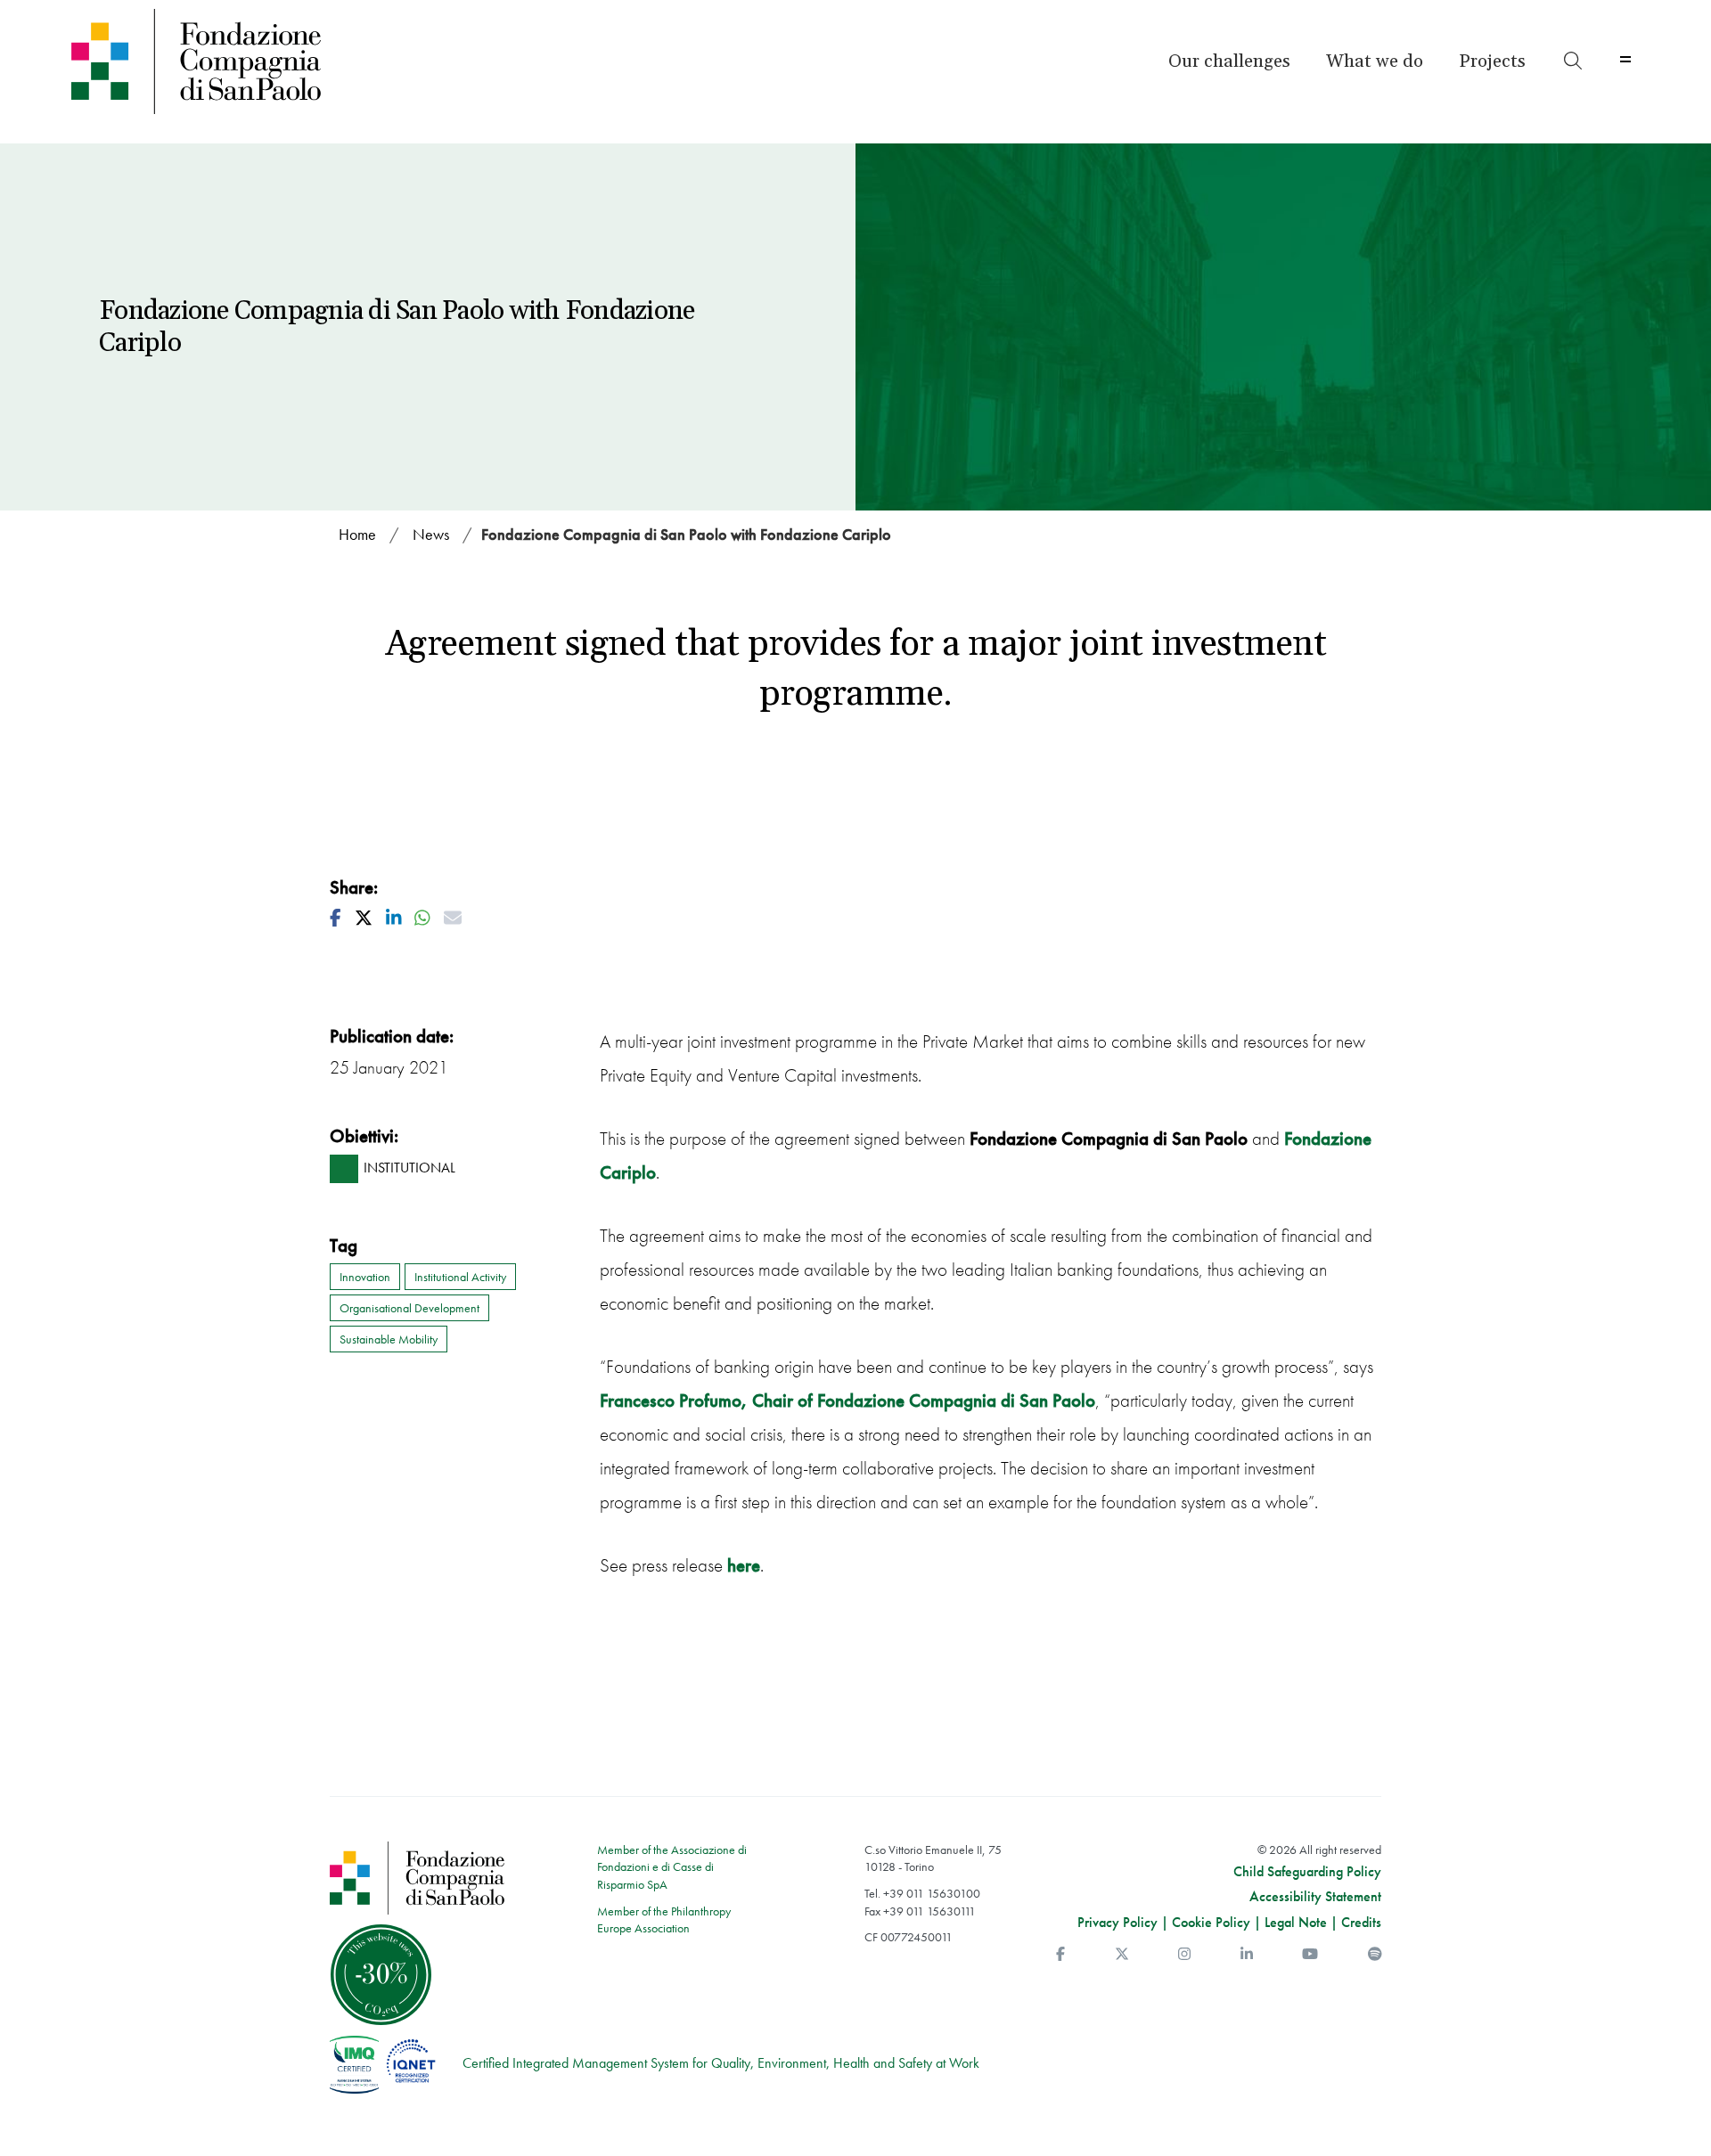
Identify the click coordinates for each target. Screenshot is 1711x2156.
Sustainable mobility (389, 1339)
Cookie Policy (1211, 1922)
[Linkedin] (1247, 1954)
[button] (1229, 61)
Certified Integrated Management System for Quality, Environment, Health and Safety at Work (721, 2063)
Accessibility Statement (1315, 1897)
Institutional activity (460, 1277)
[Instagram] (1184, 1954)
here (744, 1565)
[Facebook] (1060, 1954)
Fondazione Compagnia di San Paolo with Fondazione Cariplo (686, 534)
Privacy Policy (1117, 1922)
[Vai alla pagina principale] (261, 61)
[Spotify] (1375, 1954)
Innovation (365, 1277)
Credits (1361, 1922)
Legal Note (1296, 1922)
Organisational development (409, 1308)
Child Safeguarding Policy (1307, 1872)
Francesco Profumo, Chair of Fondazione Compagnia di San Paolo (847, 1400)
